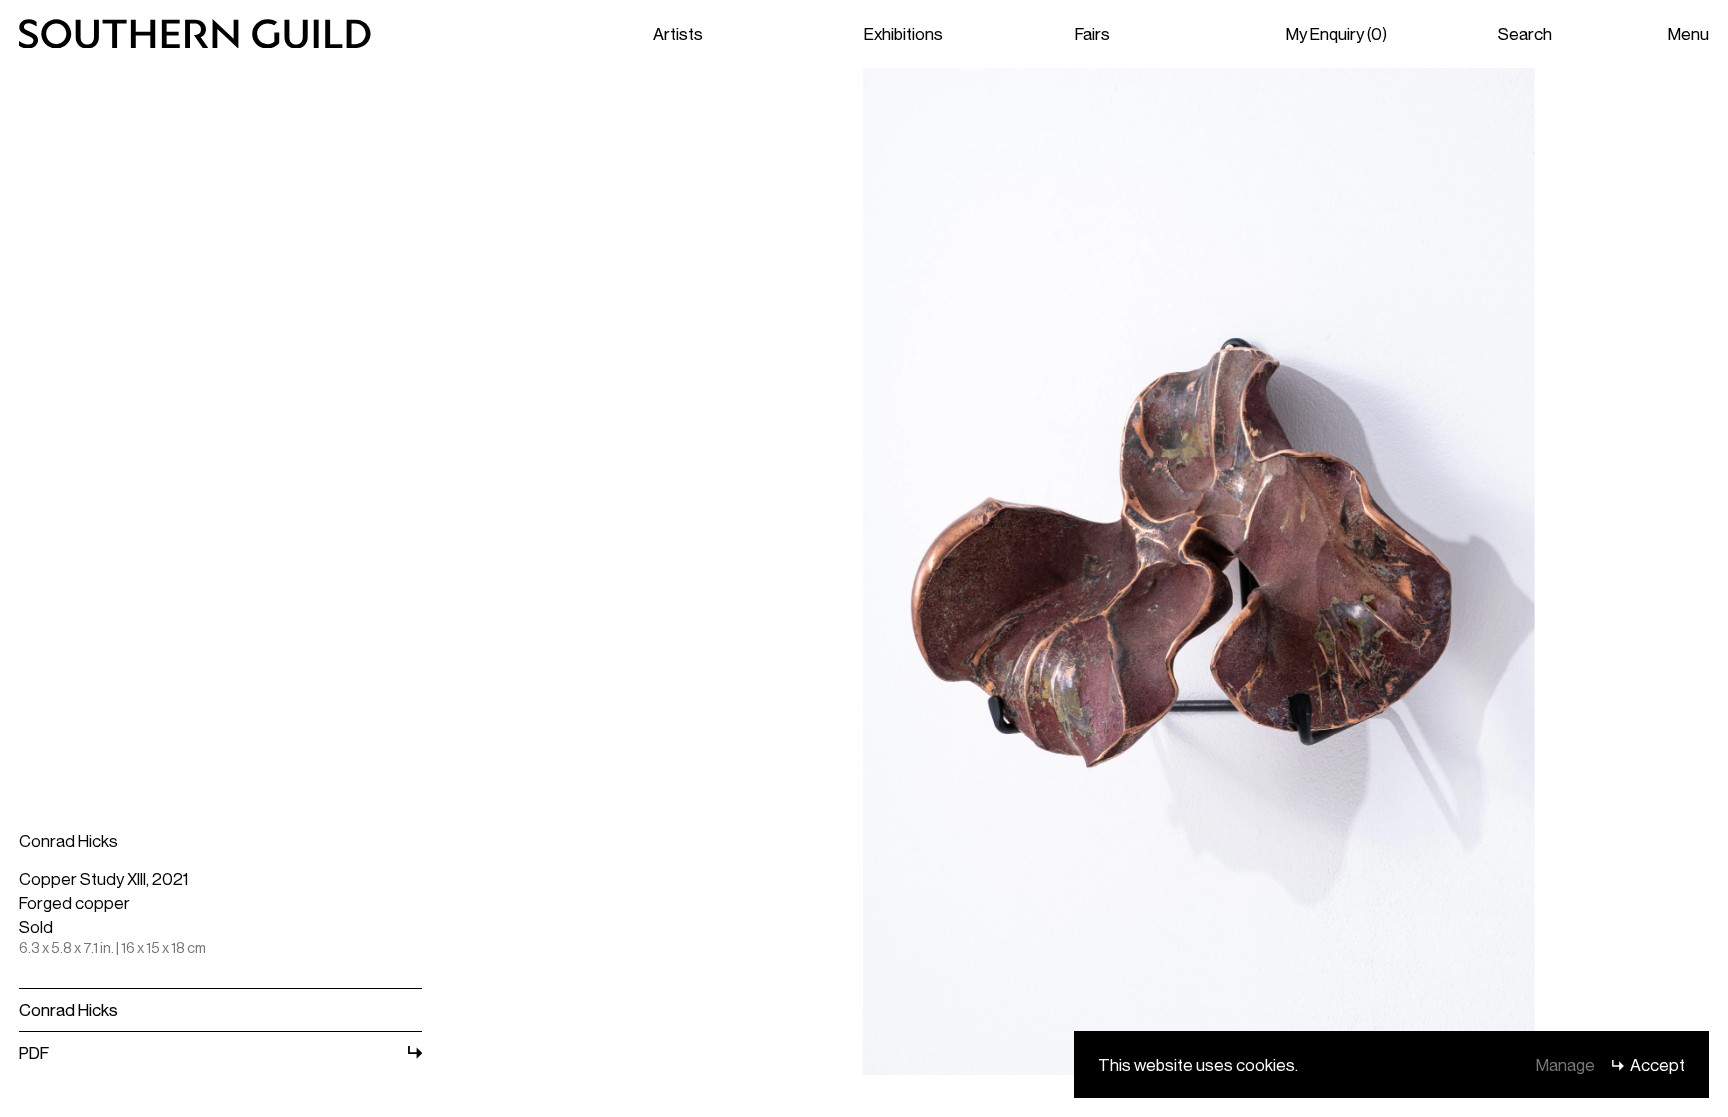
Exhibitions (903, 33)
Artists (678, 33)
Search (1525, 33)
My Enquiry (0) (1336, 33)
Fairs (1092, 33)
